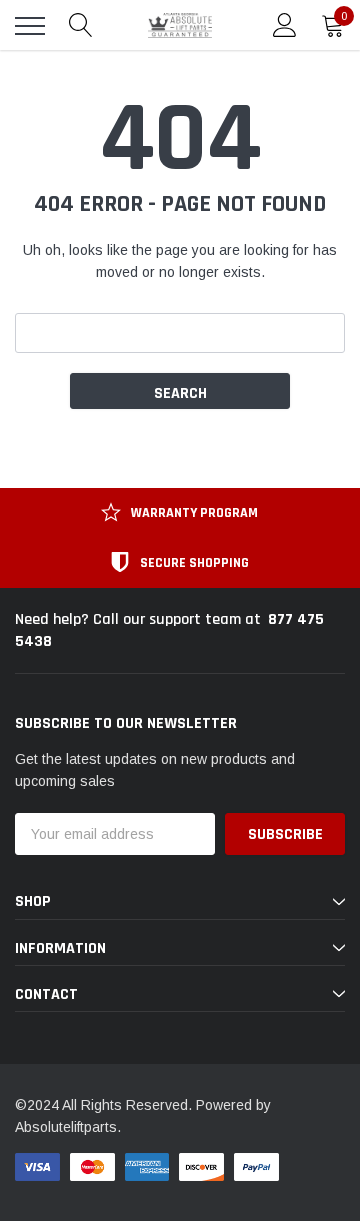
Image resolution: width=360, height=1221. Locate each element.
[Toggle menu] (30, 26)
